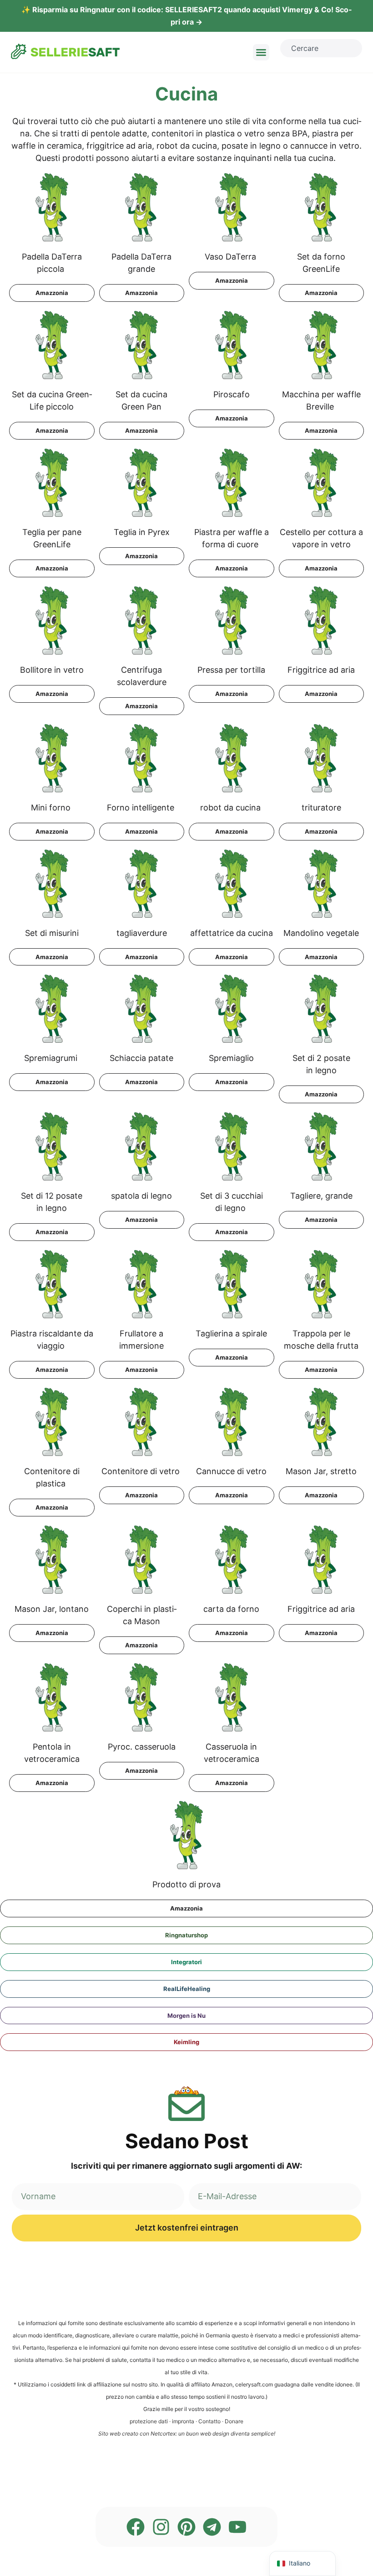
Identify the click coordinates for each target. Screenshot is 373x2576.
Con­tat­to (209, 2421)
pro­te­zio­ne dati (149, 2421)
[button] (261, 52)
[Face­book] (136, 2527)
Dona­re (234, 2421)
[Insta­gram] (161, 2527)
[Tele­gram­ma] (212, 2527)
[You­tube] (237, 2527)
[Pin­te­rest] (186, 2527)
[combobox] (321, 48)
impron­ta (183, 2421)
